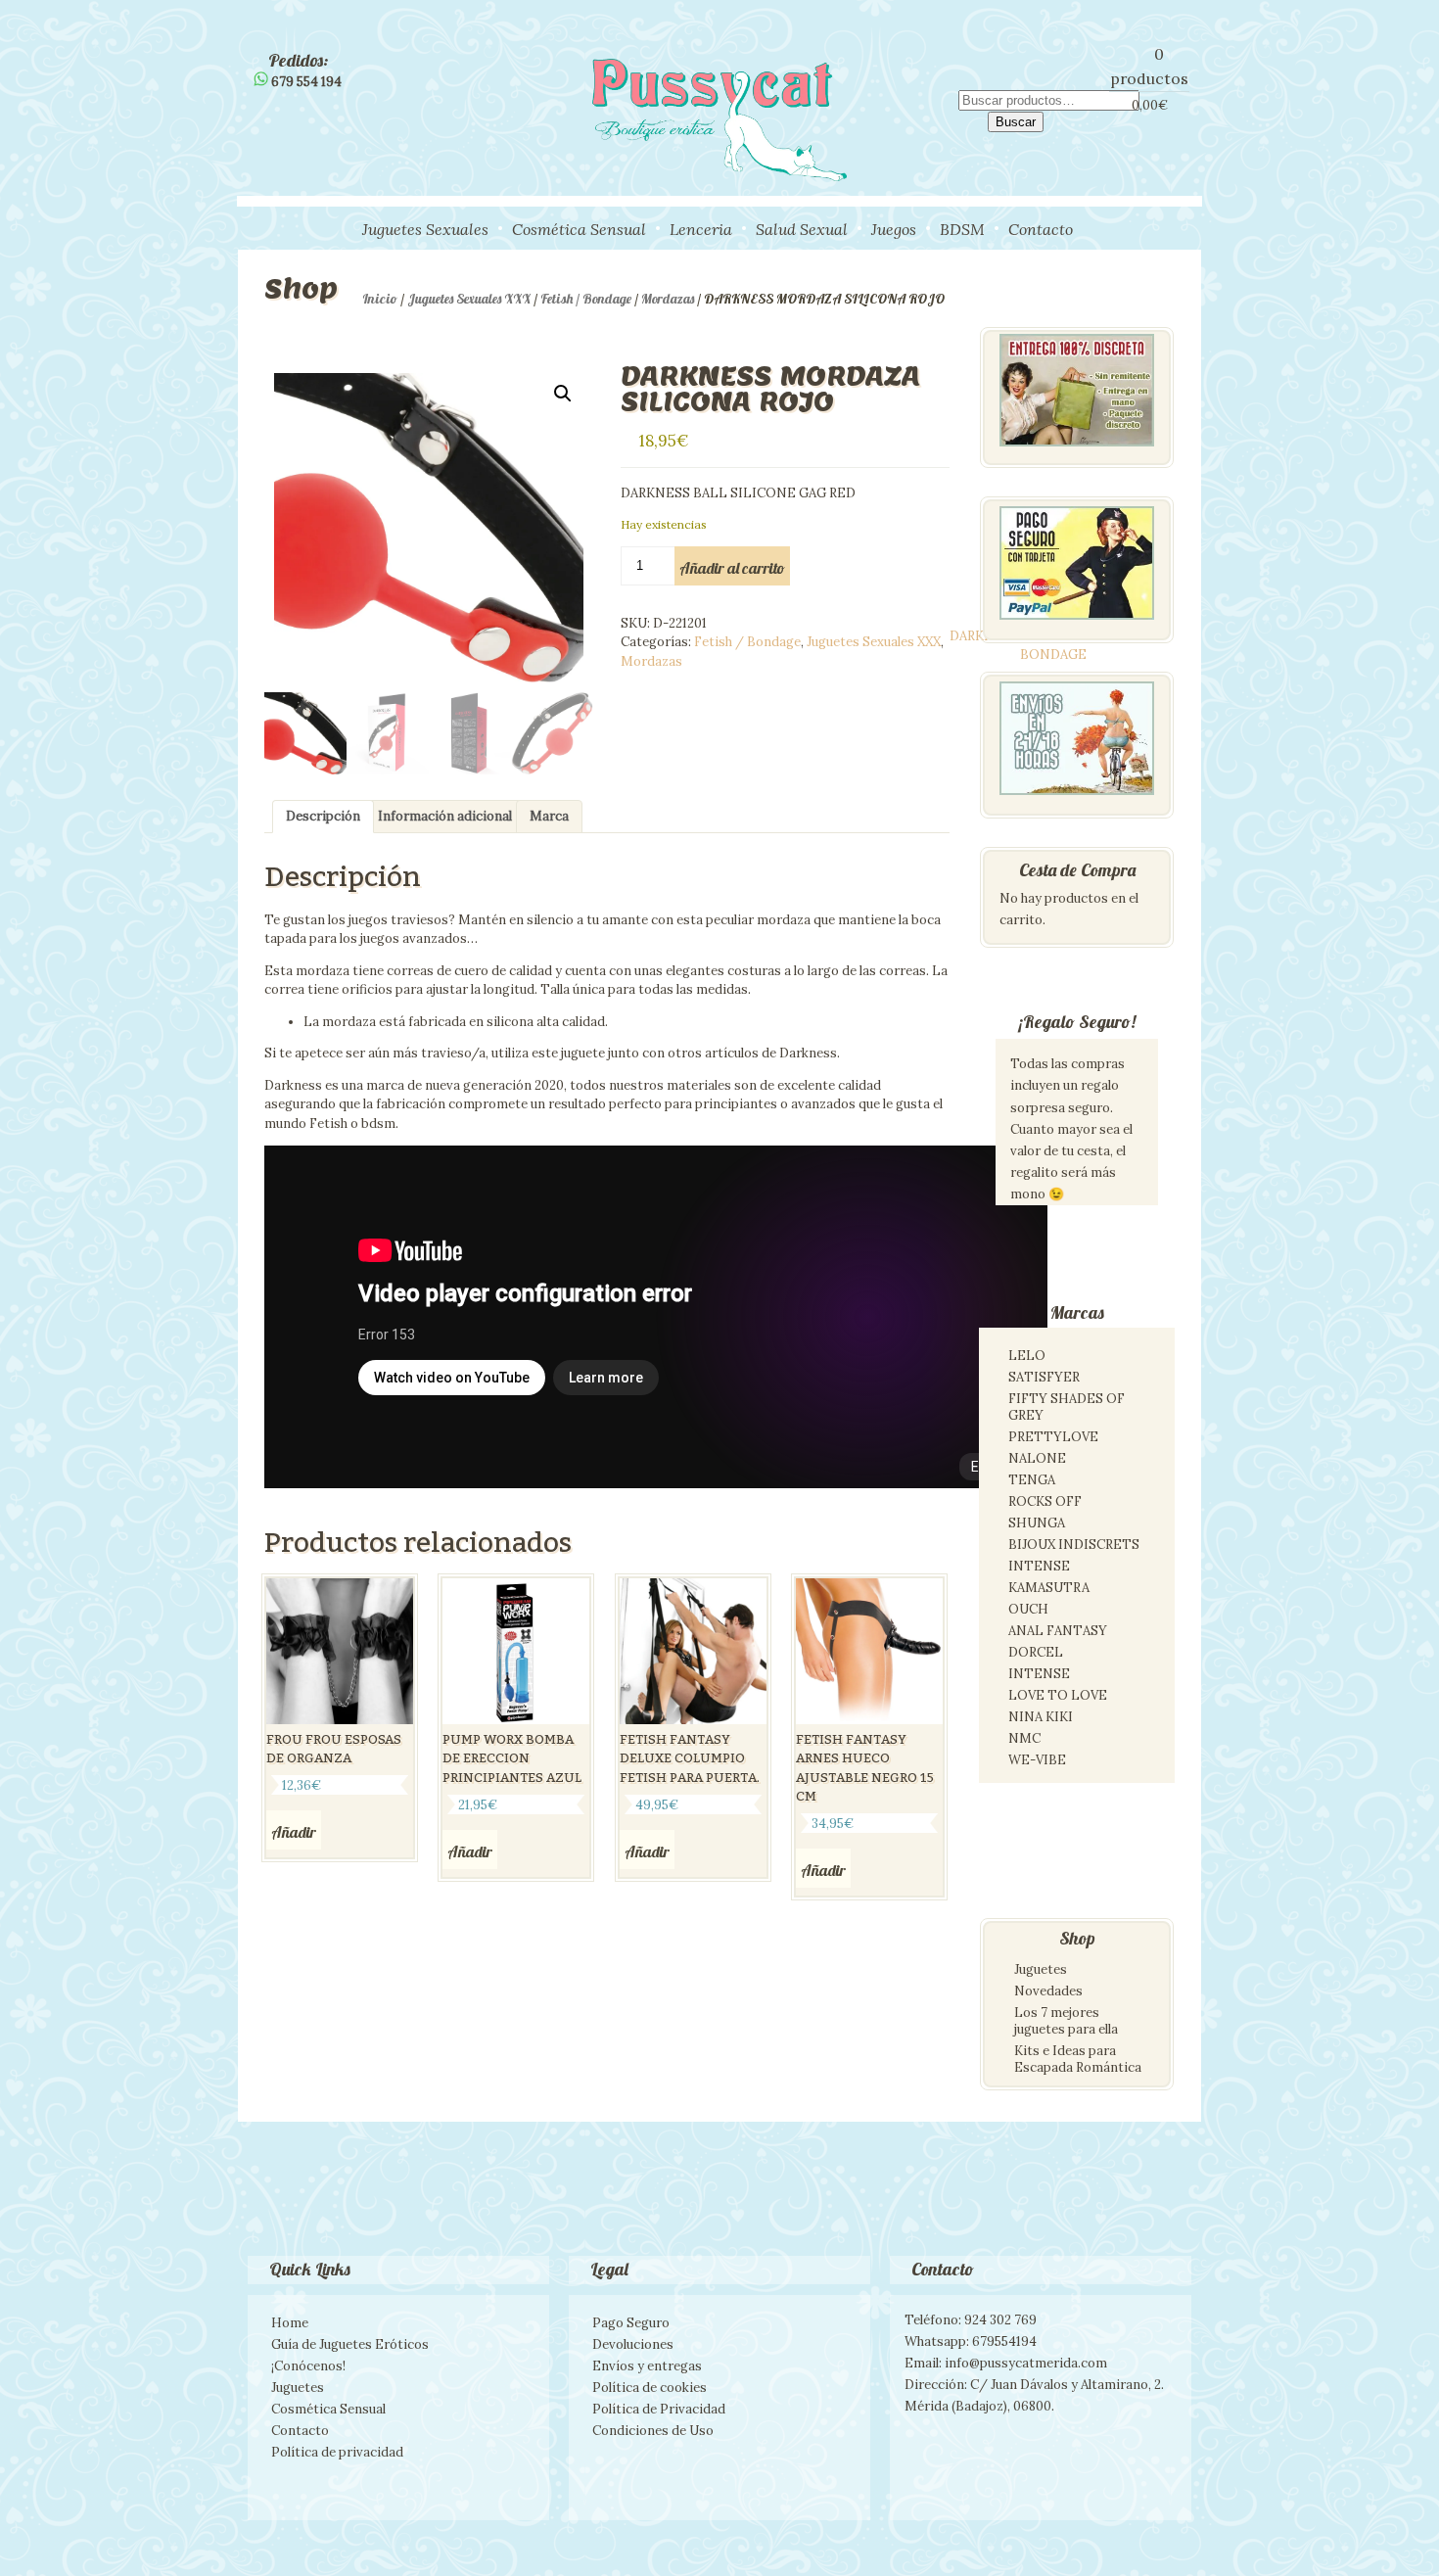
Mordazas (668, 299)
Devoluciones (633, 2344)
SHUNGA (1037, 1523)
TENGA (1032, 1480)
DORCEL (1036, 1652)
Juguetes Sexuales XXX (469, 299)
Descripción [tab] (323, 816)
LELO (1027, 1356)
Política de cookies (650, 2388)
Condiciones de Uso (653, 2431)
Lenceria (701, 229)
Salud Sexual (802, 229)
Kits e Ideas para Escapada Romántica (1078, 2059)
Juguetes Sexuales (425, 229)
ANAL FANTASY (1058, 1631)
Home (290, 2323)
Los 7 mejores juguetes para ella (1066, 2021)
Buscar (1016, 122)
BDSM (962, 229)
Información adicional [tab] (445, 816)
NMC (1024, 1738)
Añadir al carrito (732, 568)
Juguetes (1041, 1969)
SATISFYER (1044, 1377)
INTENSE (1039, 1566)
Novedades (1048, 1991)
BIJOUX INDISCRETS (1074, 1545)
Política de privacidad (337, 2452)
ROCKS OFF (1045, 1501)
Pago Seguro (631, 2323)
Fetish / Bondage (586, 299)
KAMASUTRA (1049, 1588)
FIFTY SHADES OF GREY (1067, 1407)
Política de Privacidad (659, 2409)
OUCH (1028, 1609)
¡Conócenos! (308, 2366)
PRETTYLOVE (1053, 1437)
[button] (563, 394)
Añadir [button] (294, 1832)
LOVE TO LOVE (1058, 1695)
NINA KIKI (1041, 1717)
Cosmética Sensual (579, 229)
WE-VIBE (1037, 1760)
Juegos (894, 229)
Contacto (1041, 229)
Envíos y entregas (647, 2366)
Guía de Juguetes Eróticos (350, 2344)
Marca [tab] (549, 816)
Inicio (380, 299)
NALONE (1037, 1458)
